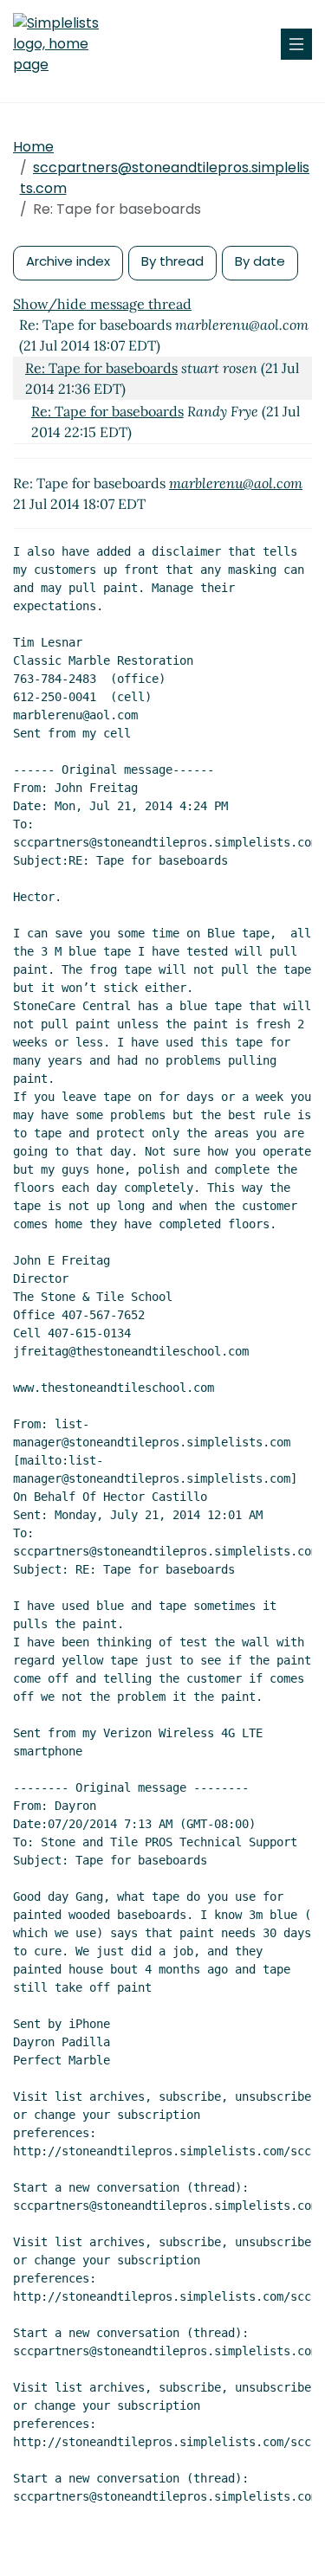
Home (33, 147)
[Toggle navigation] (296, 44)
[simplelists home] (65, 44)
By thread (172, 261)
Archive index (68, 261)
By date (260, 261)
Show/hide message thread (102, 304)
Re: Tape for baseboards (101, 368)
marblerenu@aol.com (236, 483)
